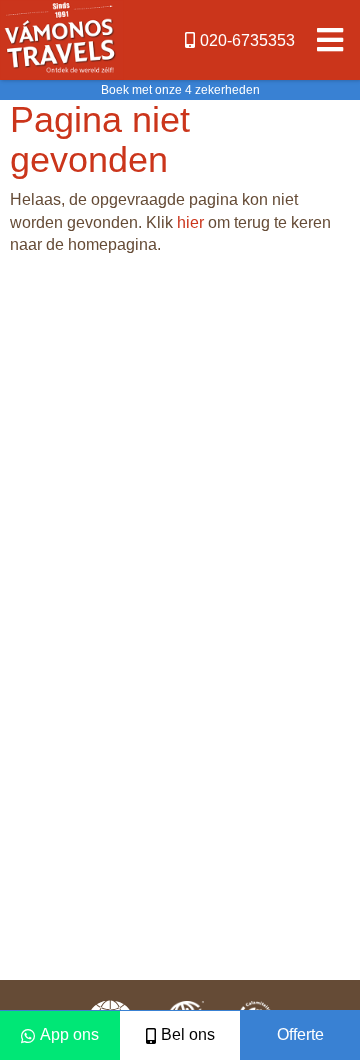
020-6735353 (247, 40)
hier (190, 222)
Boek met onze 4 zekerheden (180, 90)
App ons (69, 1034)
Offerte (300, 1034)
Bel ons (188, 1034)
